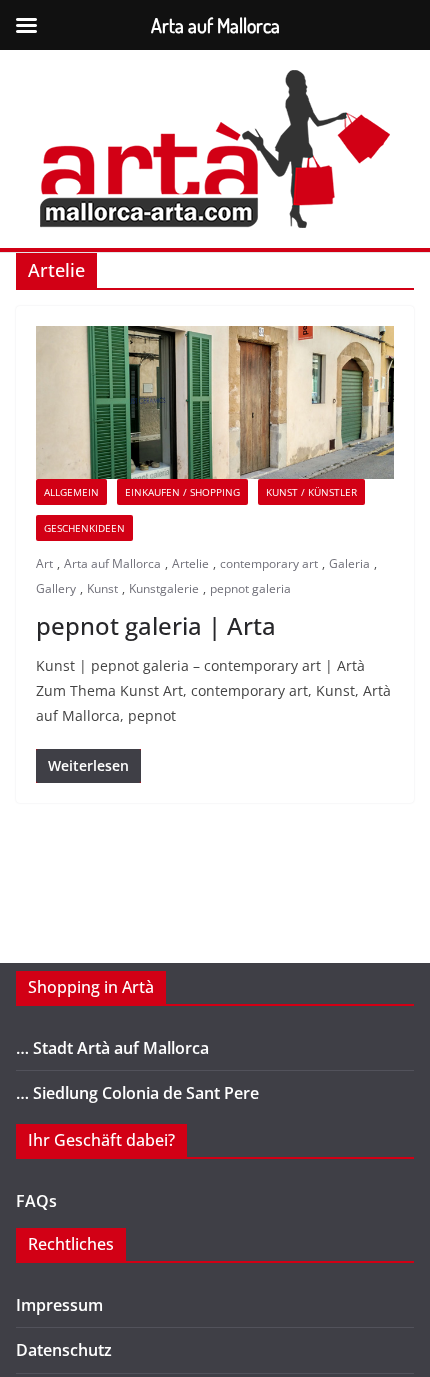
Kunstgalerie (164, 588)
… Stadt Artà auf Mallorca (112, 1048)
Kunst (102, 588)
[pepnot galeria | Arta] (215, 402)
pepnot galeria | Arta (156, 625)
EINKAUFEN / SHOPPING (182, 492)
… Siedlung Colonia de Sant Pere (137, 1093)
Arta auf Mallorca (112, 563)
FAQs (36, 1201)
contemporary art (269, 563)
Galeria (349, 563)
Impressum (59, 1305)
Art (44, 563)
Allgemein (71, 492)
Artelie (190, 563)
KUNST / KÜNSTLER (311, 492)
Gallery (56, 588)
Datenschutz (64, 1350)
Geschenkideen (84, 528)
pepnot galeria (250, 588)
